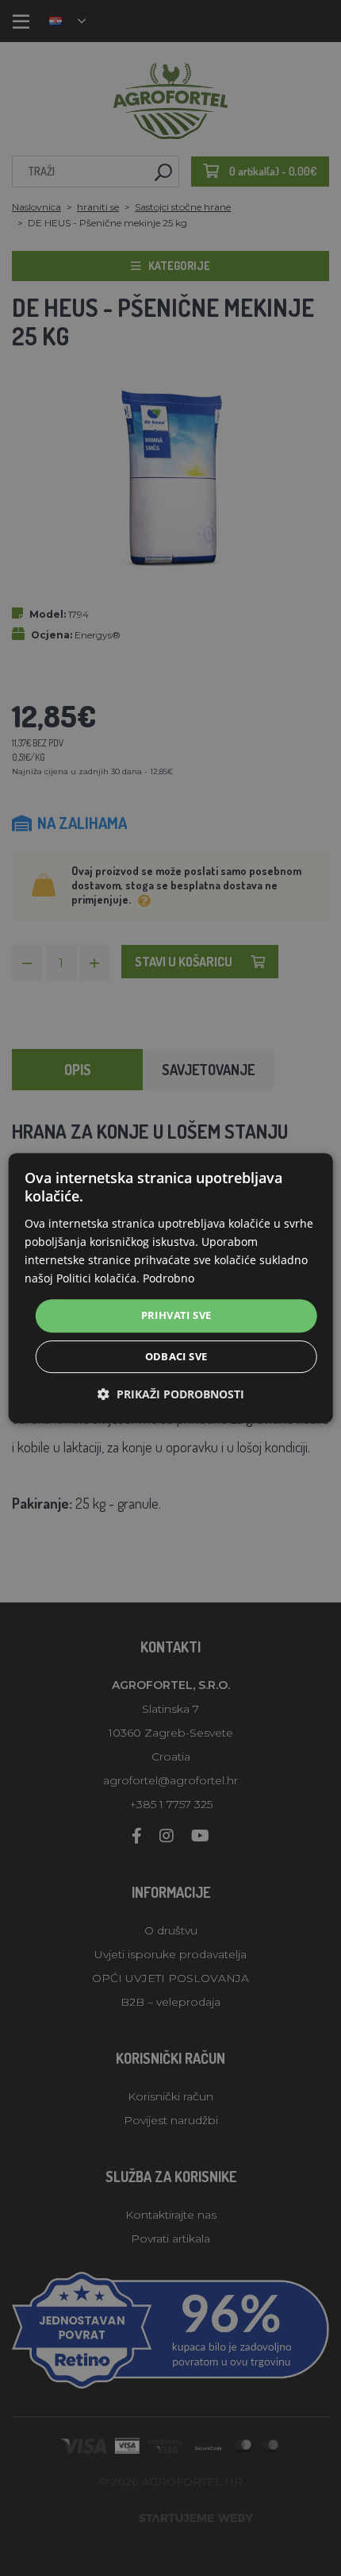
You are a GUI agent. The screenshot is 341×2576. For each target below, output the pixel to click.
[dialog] (171, 1288)
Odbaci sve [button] (176, 1356)
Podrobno (169, 1278)
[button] (171, 1394)
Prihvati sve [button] (176, 1315)
